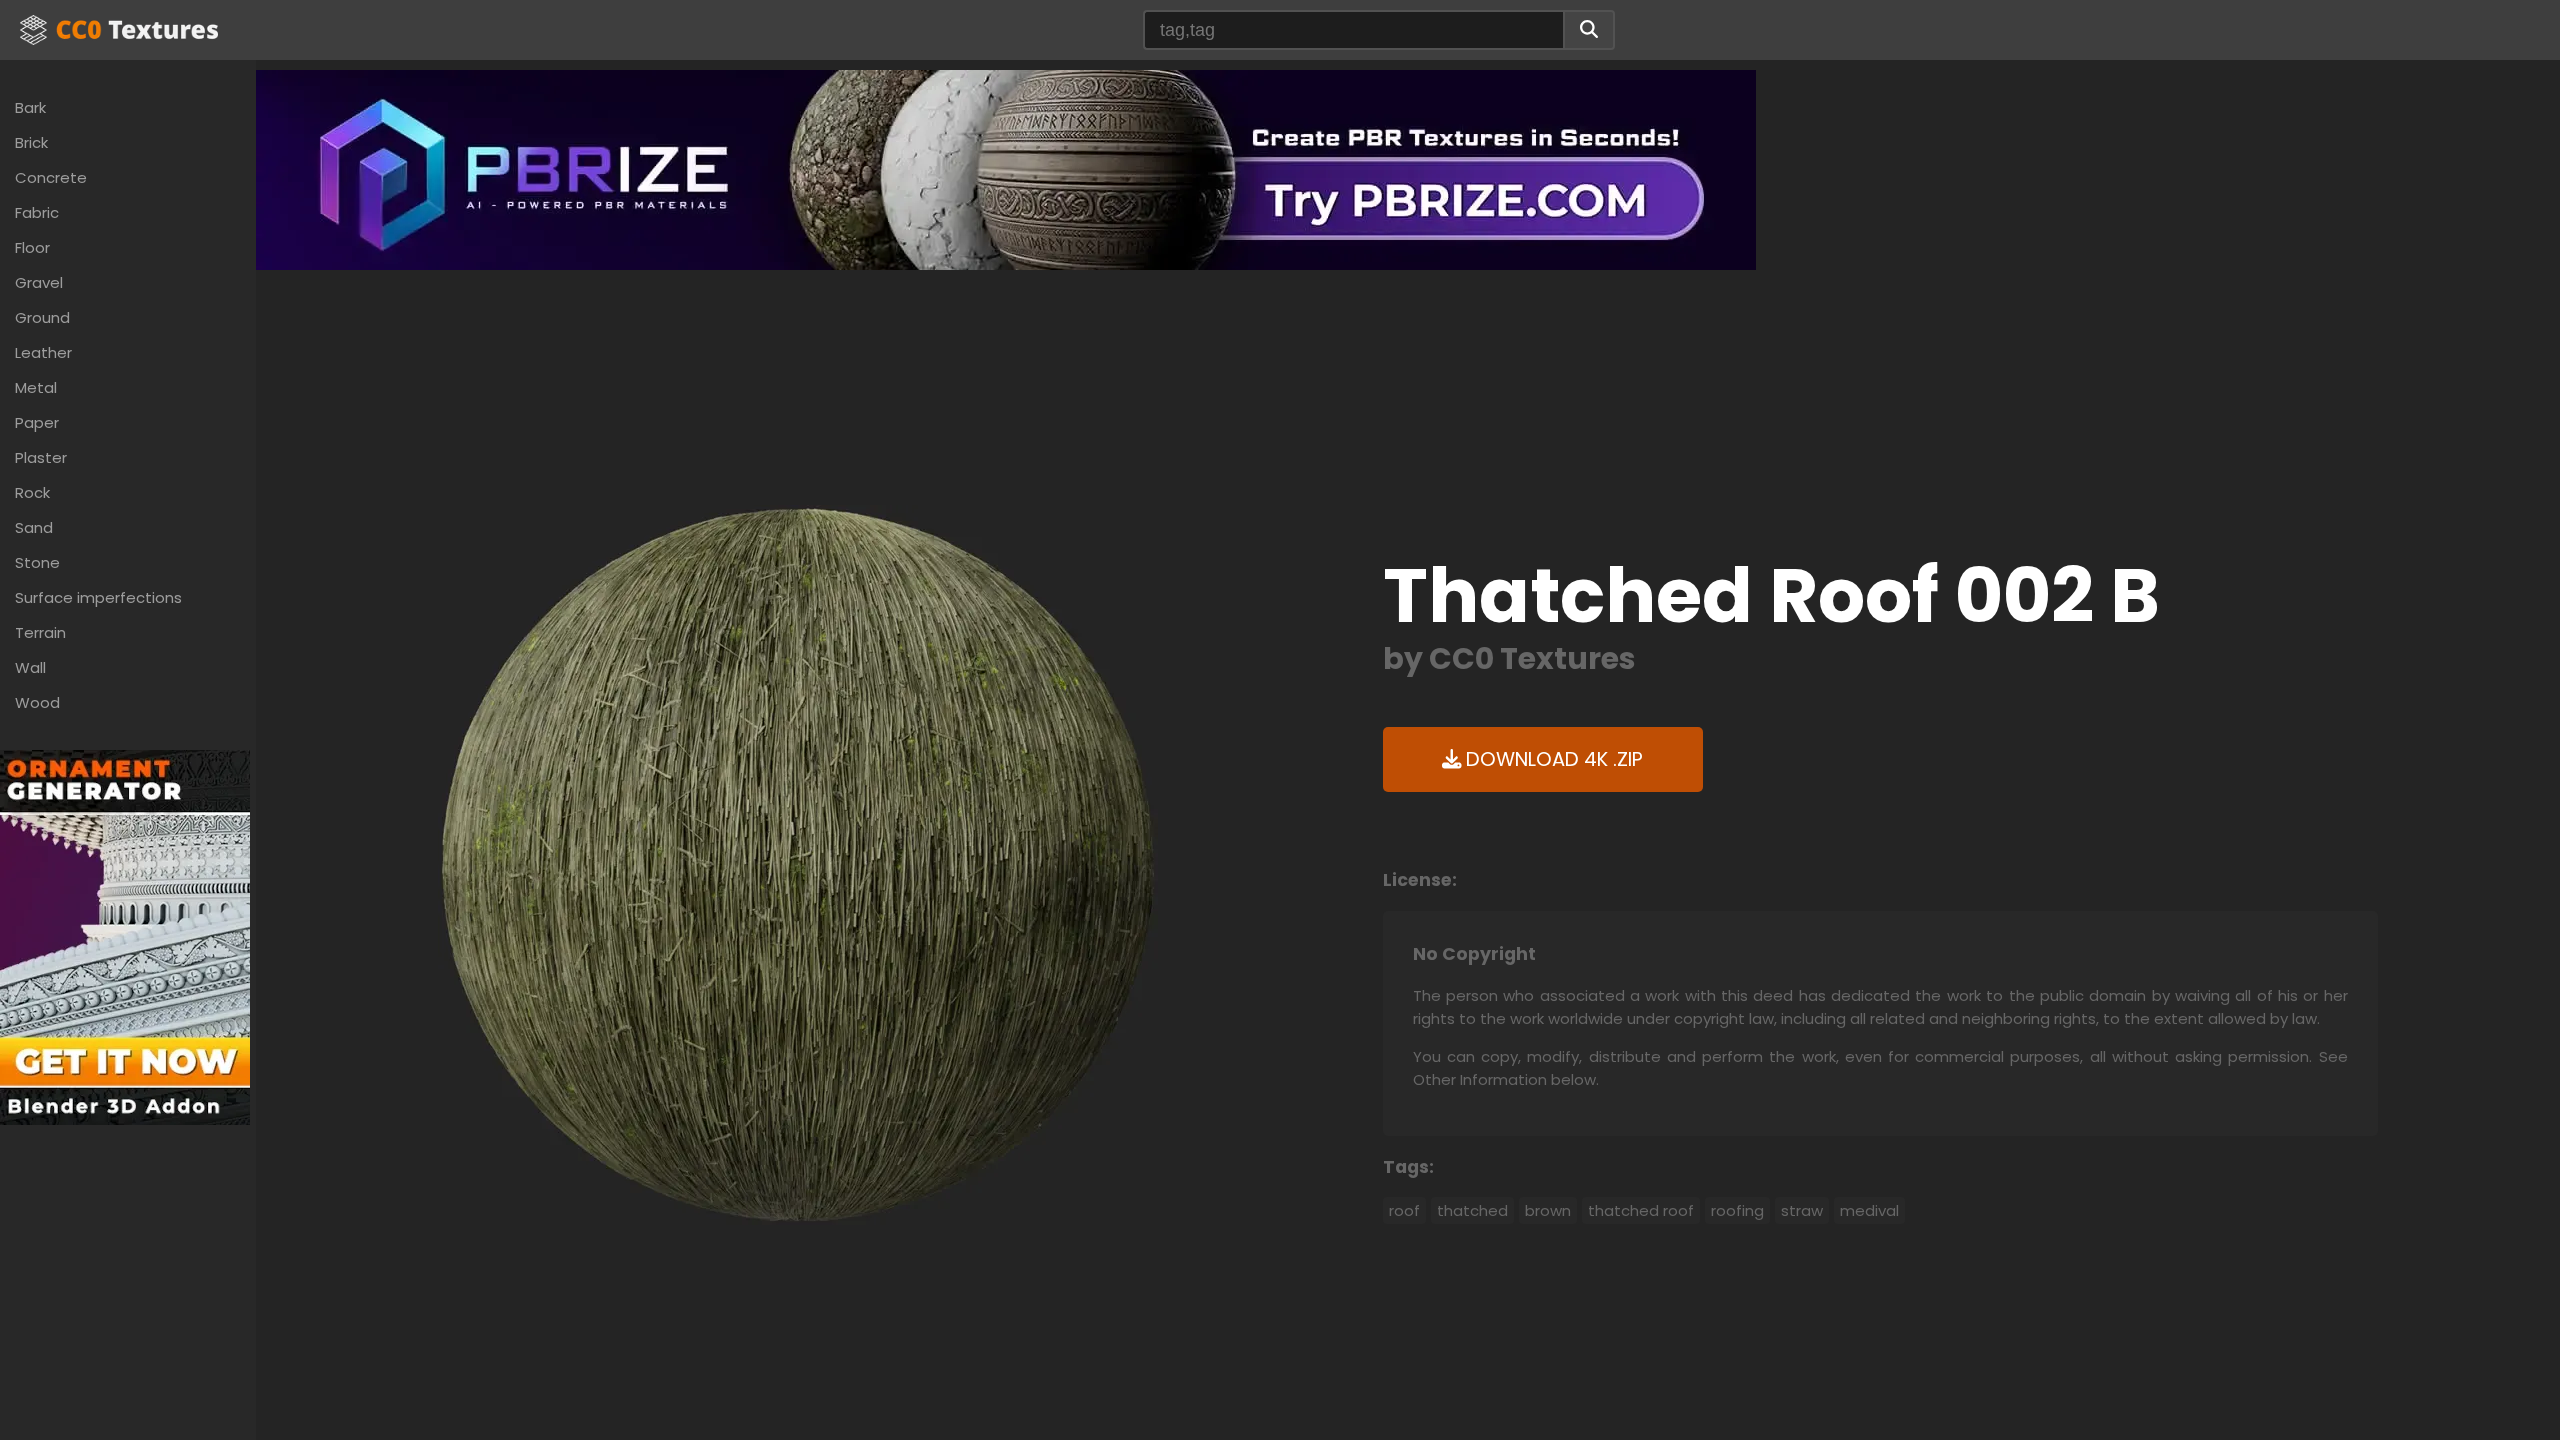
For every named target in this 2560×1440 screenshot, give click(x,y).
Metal (36, 387)
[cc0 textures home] (119, 30)
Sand (34, 527)
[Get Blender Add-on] (125, 936)
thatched (1472, 1210)
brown (1548, 1210)
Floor (32, 247)
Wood (37, 702)
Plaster (41, 457)
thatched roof (1641, 1210)
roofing (1737, 1210)
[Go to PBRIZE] (1006, 168)
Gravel (39, 282)
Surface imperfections (98, 597)
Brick (31, 142)
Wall (30, 667)
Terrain (40, 632)
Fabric (37, 212)
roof (1404, 1210)
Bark (30, 107)
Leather (43, 352)
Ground (42, 317)
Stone (37, 562)
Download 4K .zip (1552, 759)
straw (1802, 1210)
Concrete (51, 177)
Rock (32, 492)
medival (1869, 1210)
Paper (37, 422)
